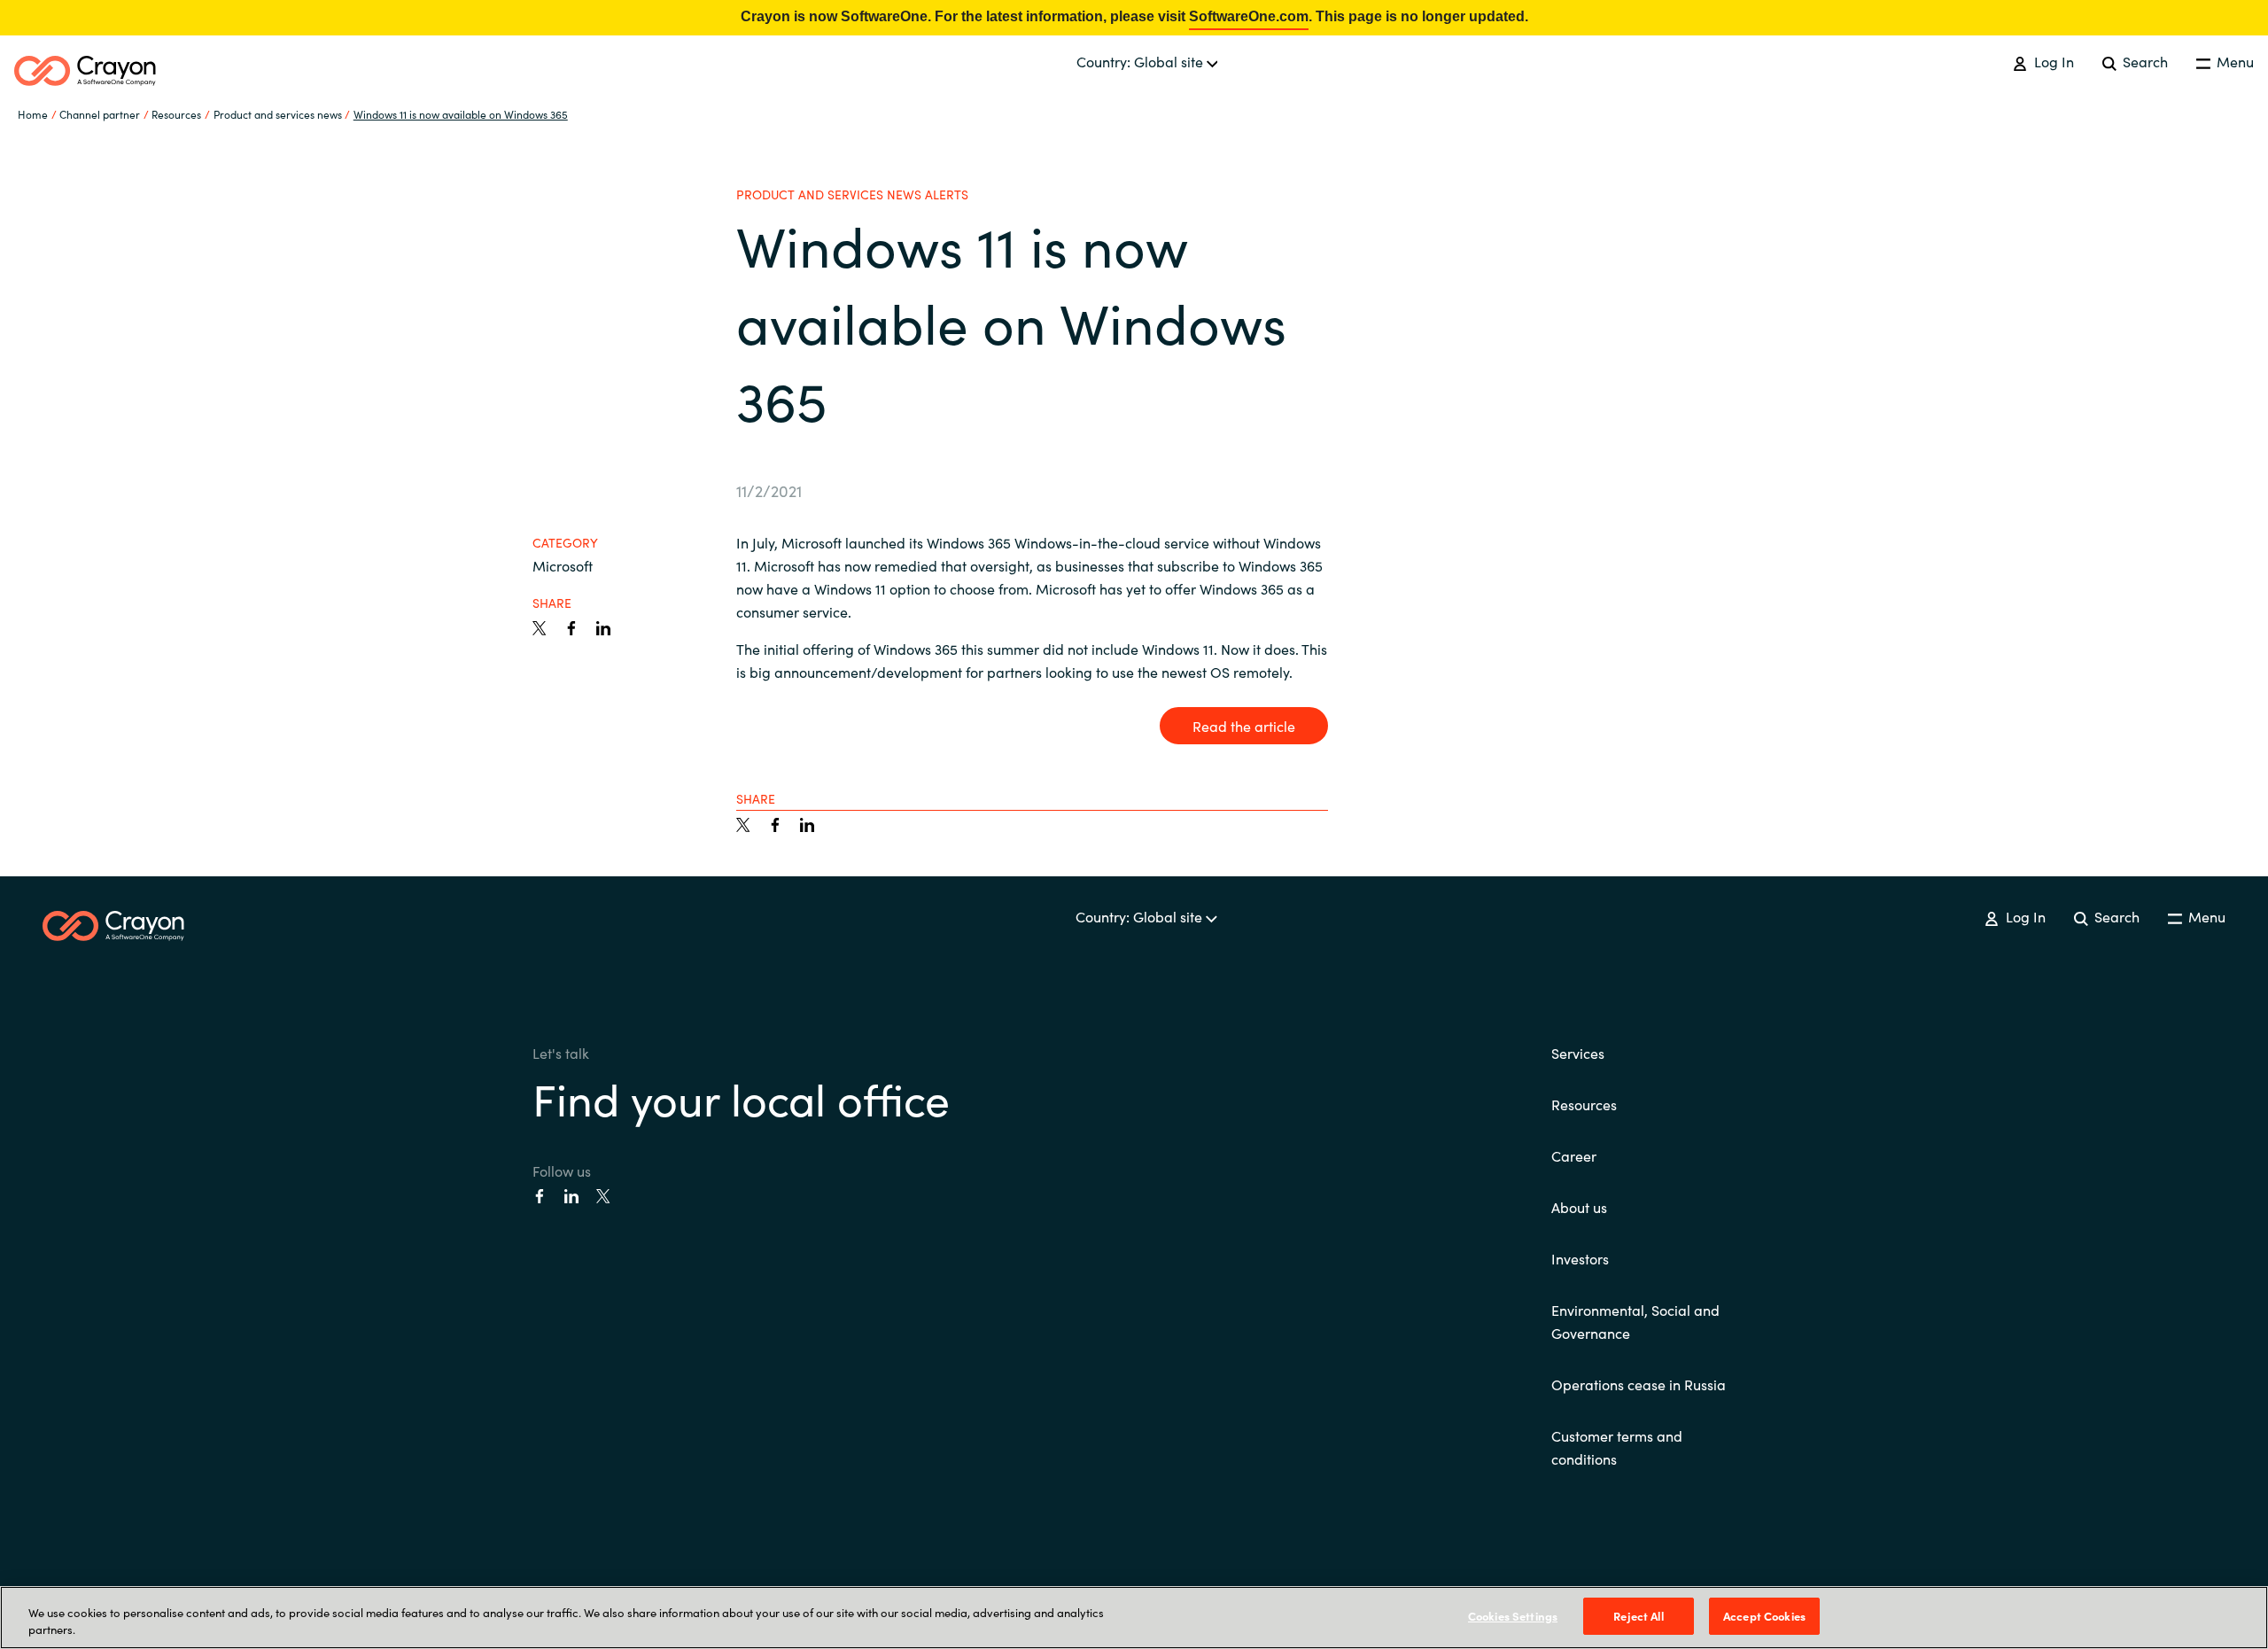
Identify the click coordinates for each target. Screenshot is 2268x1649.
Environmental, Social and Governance (1635, 1321)
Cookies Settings (1513, 1616)
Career (1574, 1155)
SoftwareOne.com (1249, 16)
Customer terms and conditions (1617, 1447)
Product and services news (278, 114)
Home (33, 114)
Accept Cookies (1764, 1616)
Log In (2052, 61)
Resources (1584, 1104)
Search (2144, 61)
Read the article (1244, 726)
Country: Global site (1142, 61)
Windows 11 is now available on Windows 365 (461, 114)
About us (1579, 1207)
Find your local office (741, 1097)
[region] (1134, 1618)
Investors (1580, 1258)
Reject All (1638, 1616)
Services (1578, 1053)
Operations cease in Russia (1639, 1384)
